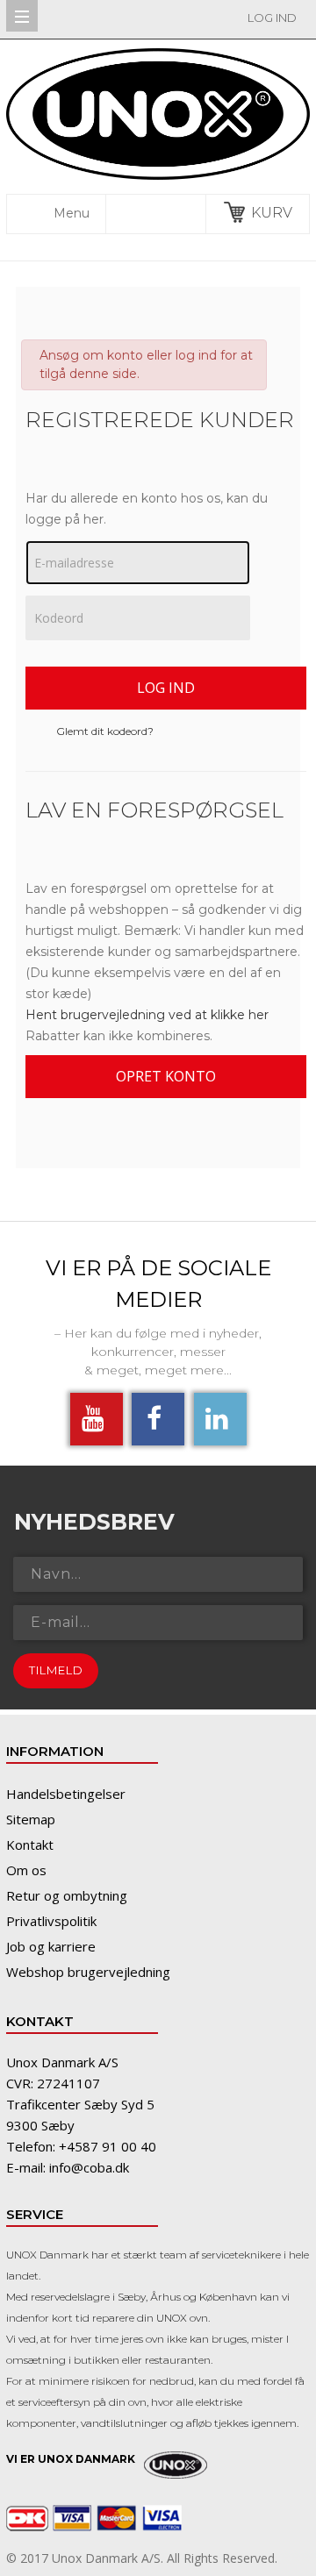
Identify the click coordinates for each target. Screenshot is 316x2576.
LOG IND (272, 18)
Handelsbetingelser (66, 1794)
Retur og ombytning (67, 1895)
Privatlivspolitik (51, 1921)
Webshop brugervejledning (88, 1972)
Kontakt (30, 1845)
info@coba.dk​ (89, 2167)
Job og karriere (51, 1946)
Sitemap (31, 1819)
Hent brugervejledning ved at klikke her (147, 1015)
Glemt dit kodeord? (105, 731)
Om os (26, 1870)
